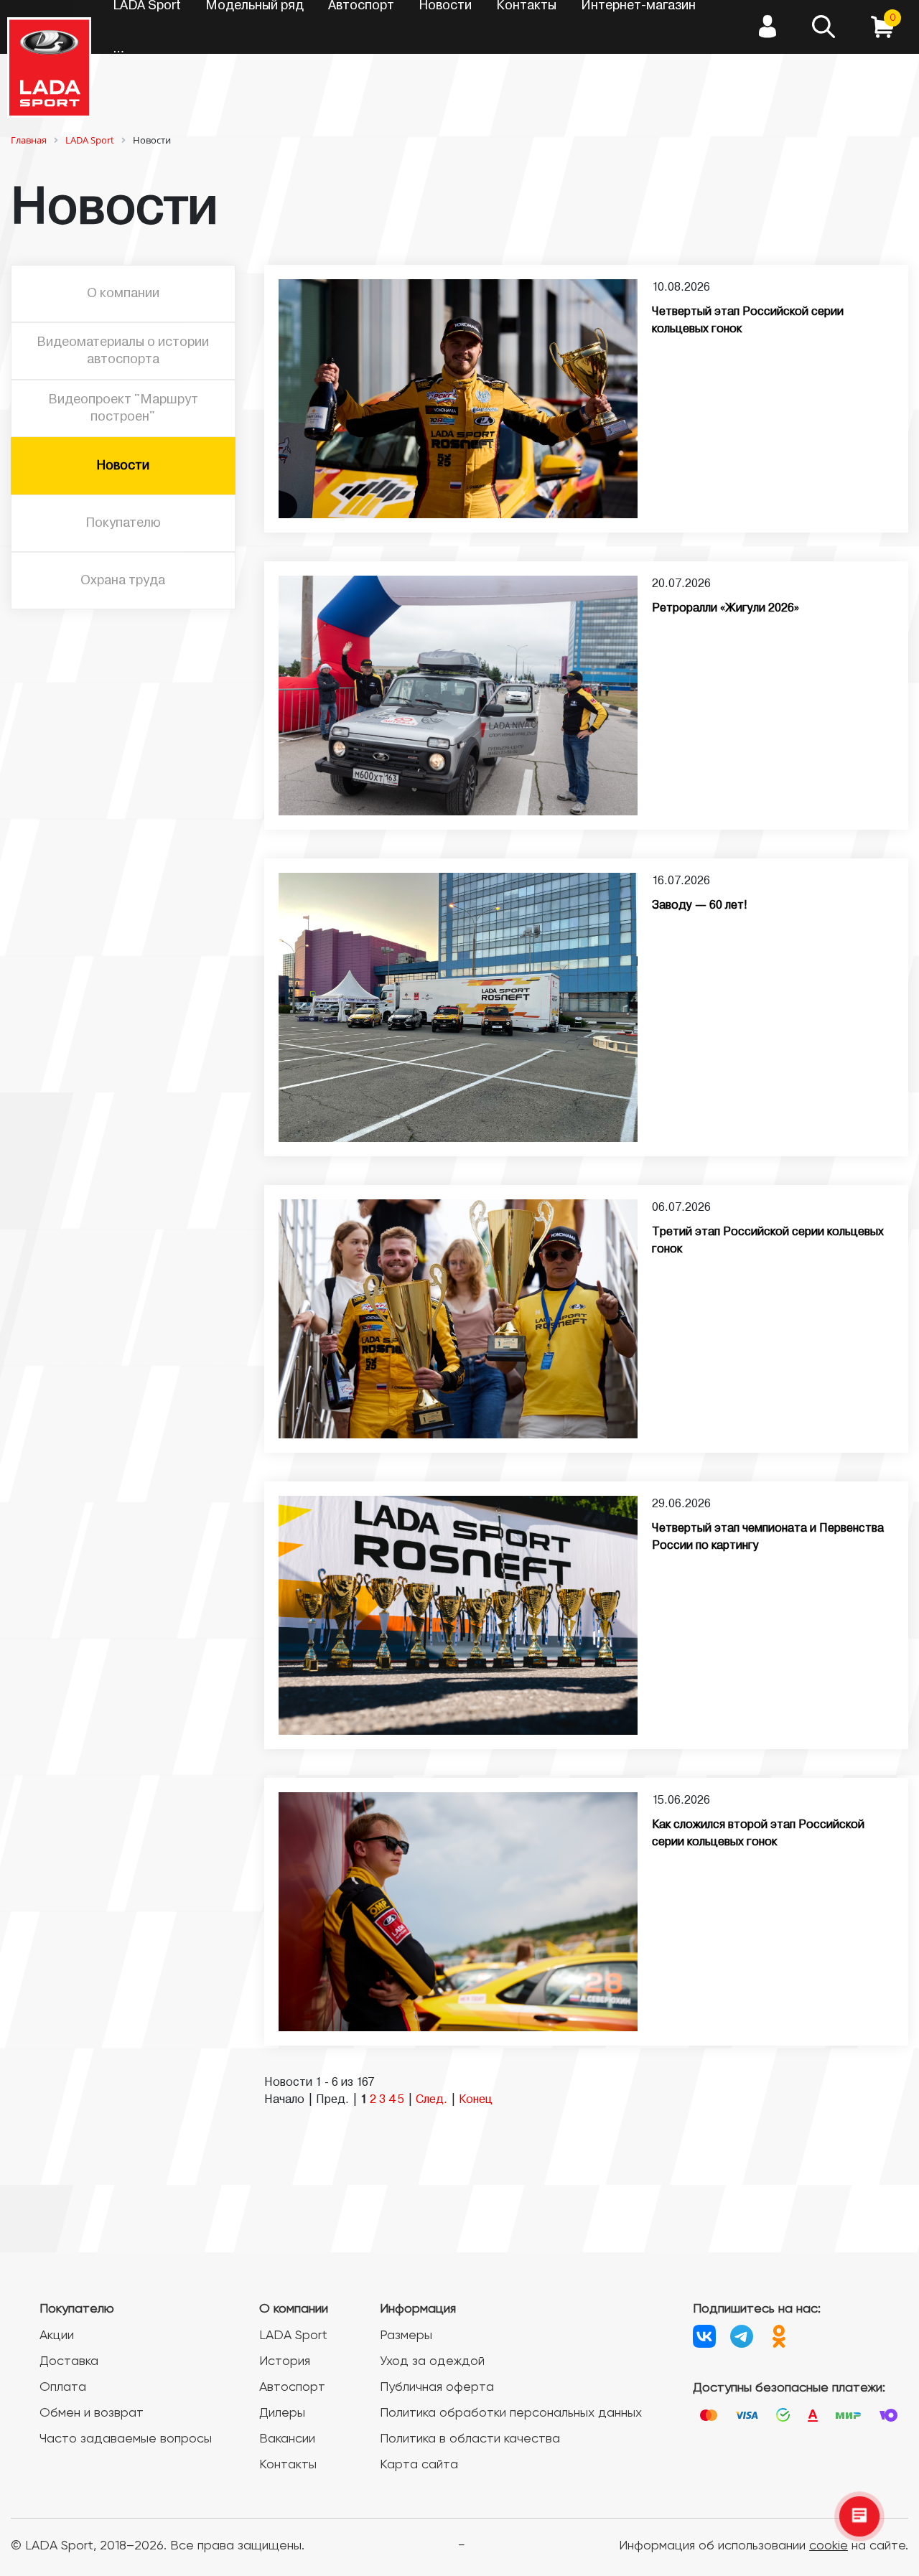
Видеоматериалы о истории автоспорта (123, 351)
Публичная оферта (437, 2387)
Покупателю (123, 523)
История (285, 2361)
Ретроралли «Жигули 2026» (726, 609)
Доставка (69, 2361)
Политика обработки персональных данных (511, 2413)
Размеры (406, 2336)
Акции (57, 2336)
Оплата (63, 2387)
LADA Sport (293, 2336)
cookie (829, 2546)
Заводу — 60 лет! (700, 906)
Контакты (288, 2465)
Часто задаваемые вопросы (126, 2439)
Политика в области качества (470, 2439)
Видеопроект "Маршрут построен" (123, 408)
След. (431, 2100)
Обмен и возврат (92, 2413)
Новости (123, 466)
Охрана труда (123, 581)
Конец (476, 2100)
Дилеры (282, 2413)
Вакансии (287, 2439)
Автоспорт (292, 2387)
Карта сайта (419, 2465)
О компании (123, 294)
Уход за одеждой (432, 2361)
